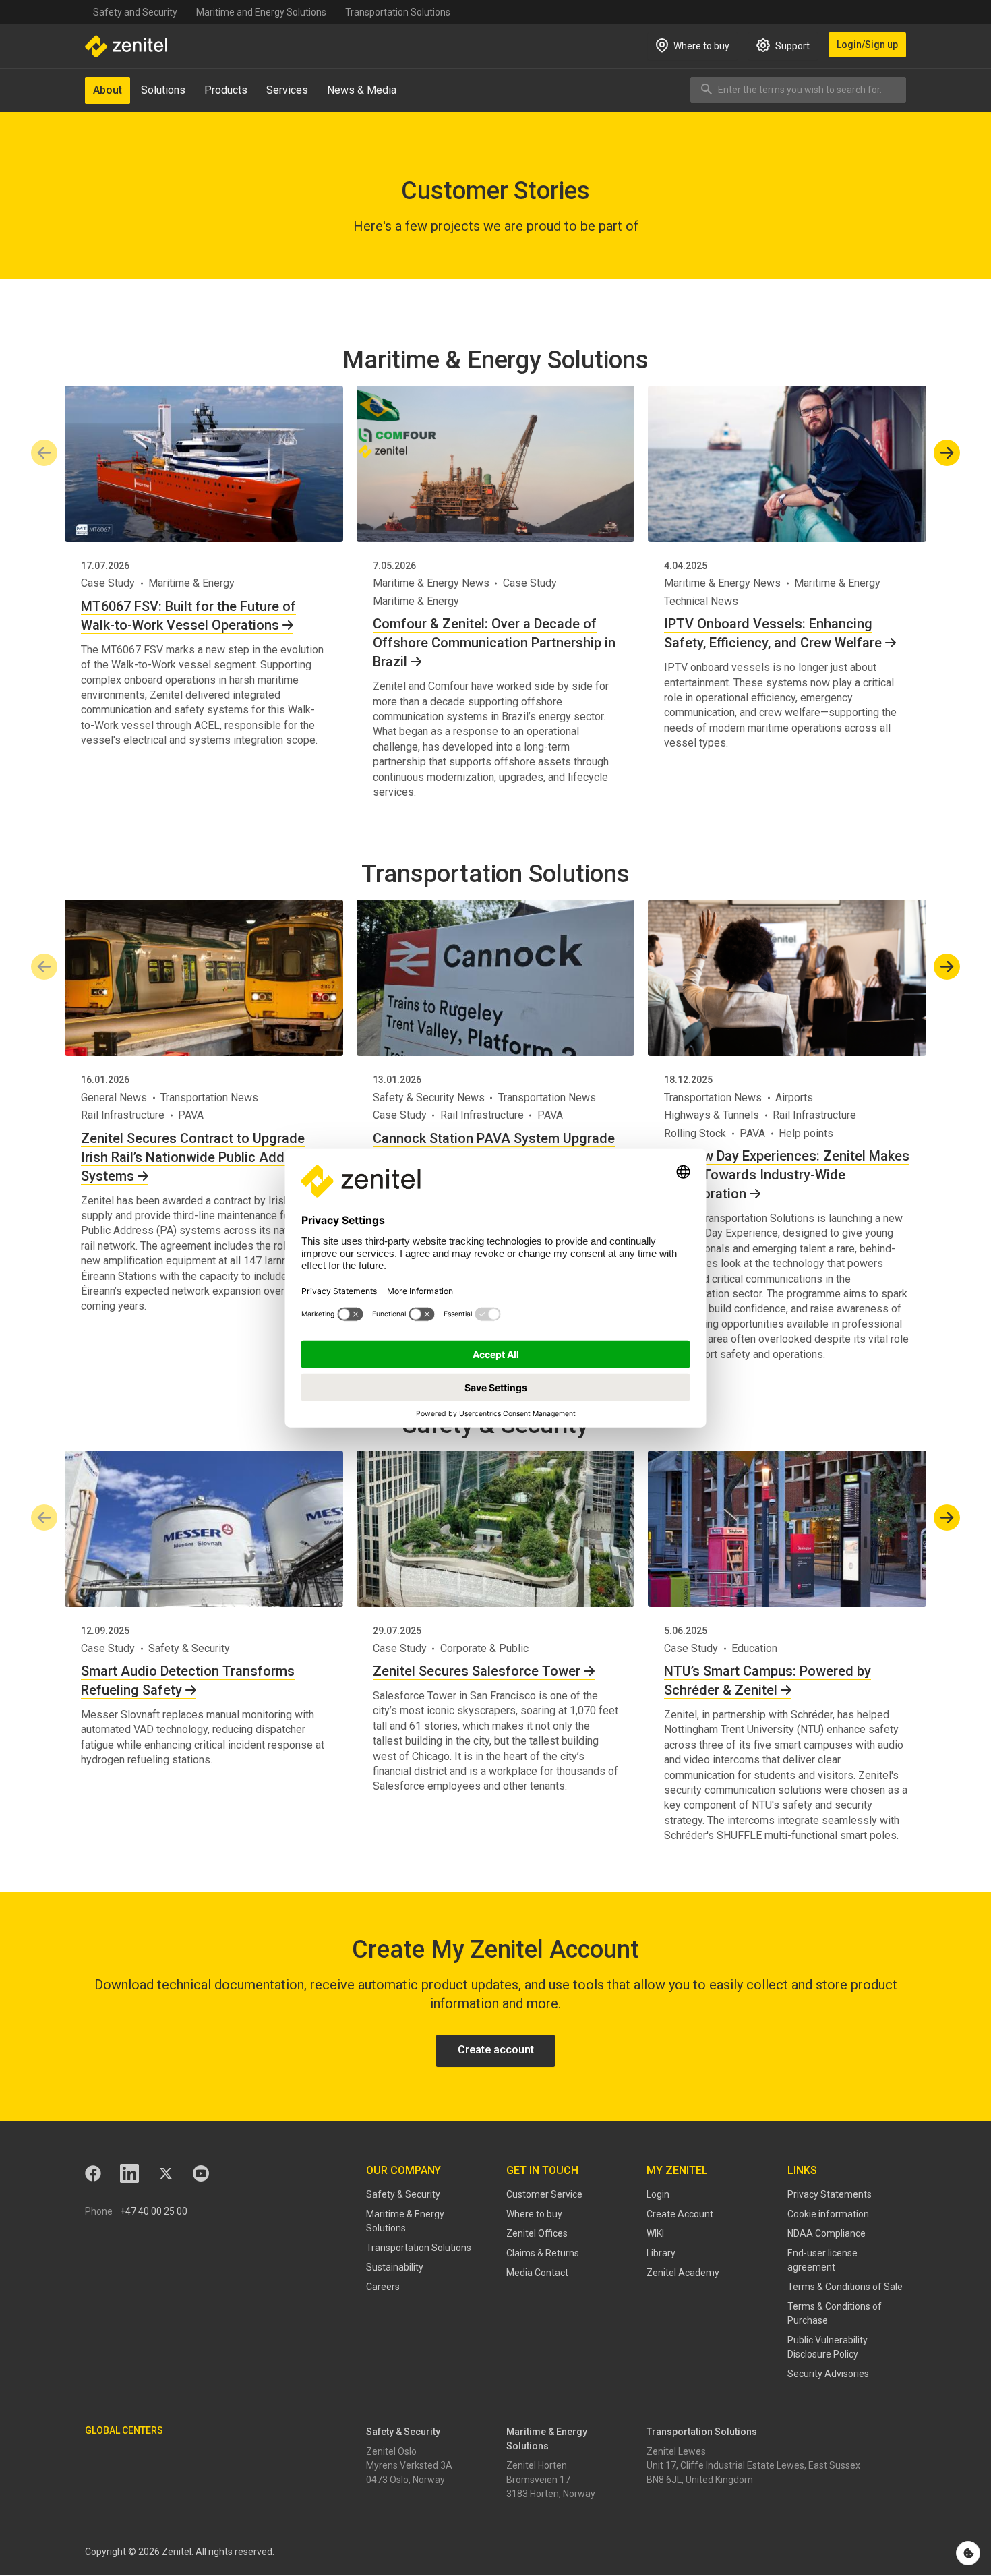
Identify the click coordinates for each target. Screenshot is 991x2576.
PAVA (191, 1115)
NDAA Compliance (827, 2233)
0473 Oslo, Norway (406, 2480)
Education (754, 1648)
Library (661, 2253)
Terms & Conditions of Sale (845, 2287)
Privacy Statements (830, 2194)
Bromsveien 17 (538, 2480)
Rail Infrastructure (123, 1115)
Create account (496, 2050)
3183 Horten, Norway (551, 2494)
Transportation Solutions (398, 12)
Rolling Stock (695, 1133)
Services (287, 90)
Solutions (163, 90)
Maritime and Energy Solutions (261, 12)
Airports (794, 1097)
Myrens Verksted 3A (409, 2465)
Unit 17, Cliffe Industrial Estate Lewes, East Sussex (753, 2465)
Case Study (108, 583)
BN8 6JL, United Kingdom (700, 2480)
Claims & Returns (543, 2253)
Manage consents (968, 2553)
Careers (383, 2287)
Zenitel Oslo (391, 2451)
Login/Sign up (867, 45)
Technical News (701, 601)
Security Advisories (828, 2374)
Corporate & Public (484, 1648)
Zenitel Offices (537, 2233)
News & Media (362, 90)
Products (226, 90)
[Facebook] (93, 2173)
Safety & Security (189, 1648)
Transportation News (209, 1097)
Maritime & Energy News (431, 583)
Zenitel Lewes (676, 2451)
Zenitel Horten (537, 2465)
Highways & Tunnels (712, 1115)
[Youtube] (201, 2173)
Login (658, 2194)
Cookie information (828, 2214)
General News (114, 1097)
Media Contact (537, 2273)
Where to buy (534, 2214)
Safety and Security (135, 12)
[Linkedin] (129, 2173)
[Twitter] (166, 2173)
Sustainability (395, 2267)
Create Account (680, 2214)
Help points (806, 1133)
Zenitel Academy (683, 2273)
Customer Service (544, 2194)
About (108, 90)
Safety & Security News (429, 1097)
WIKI (655, 2233)
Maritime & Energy (191, 583)
